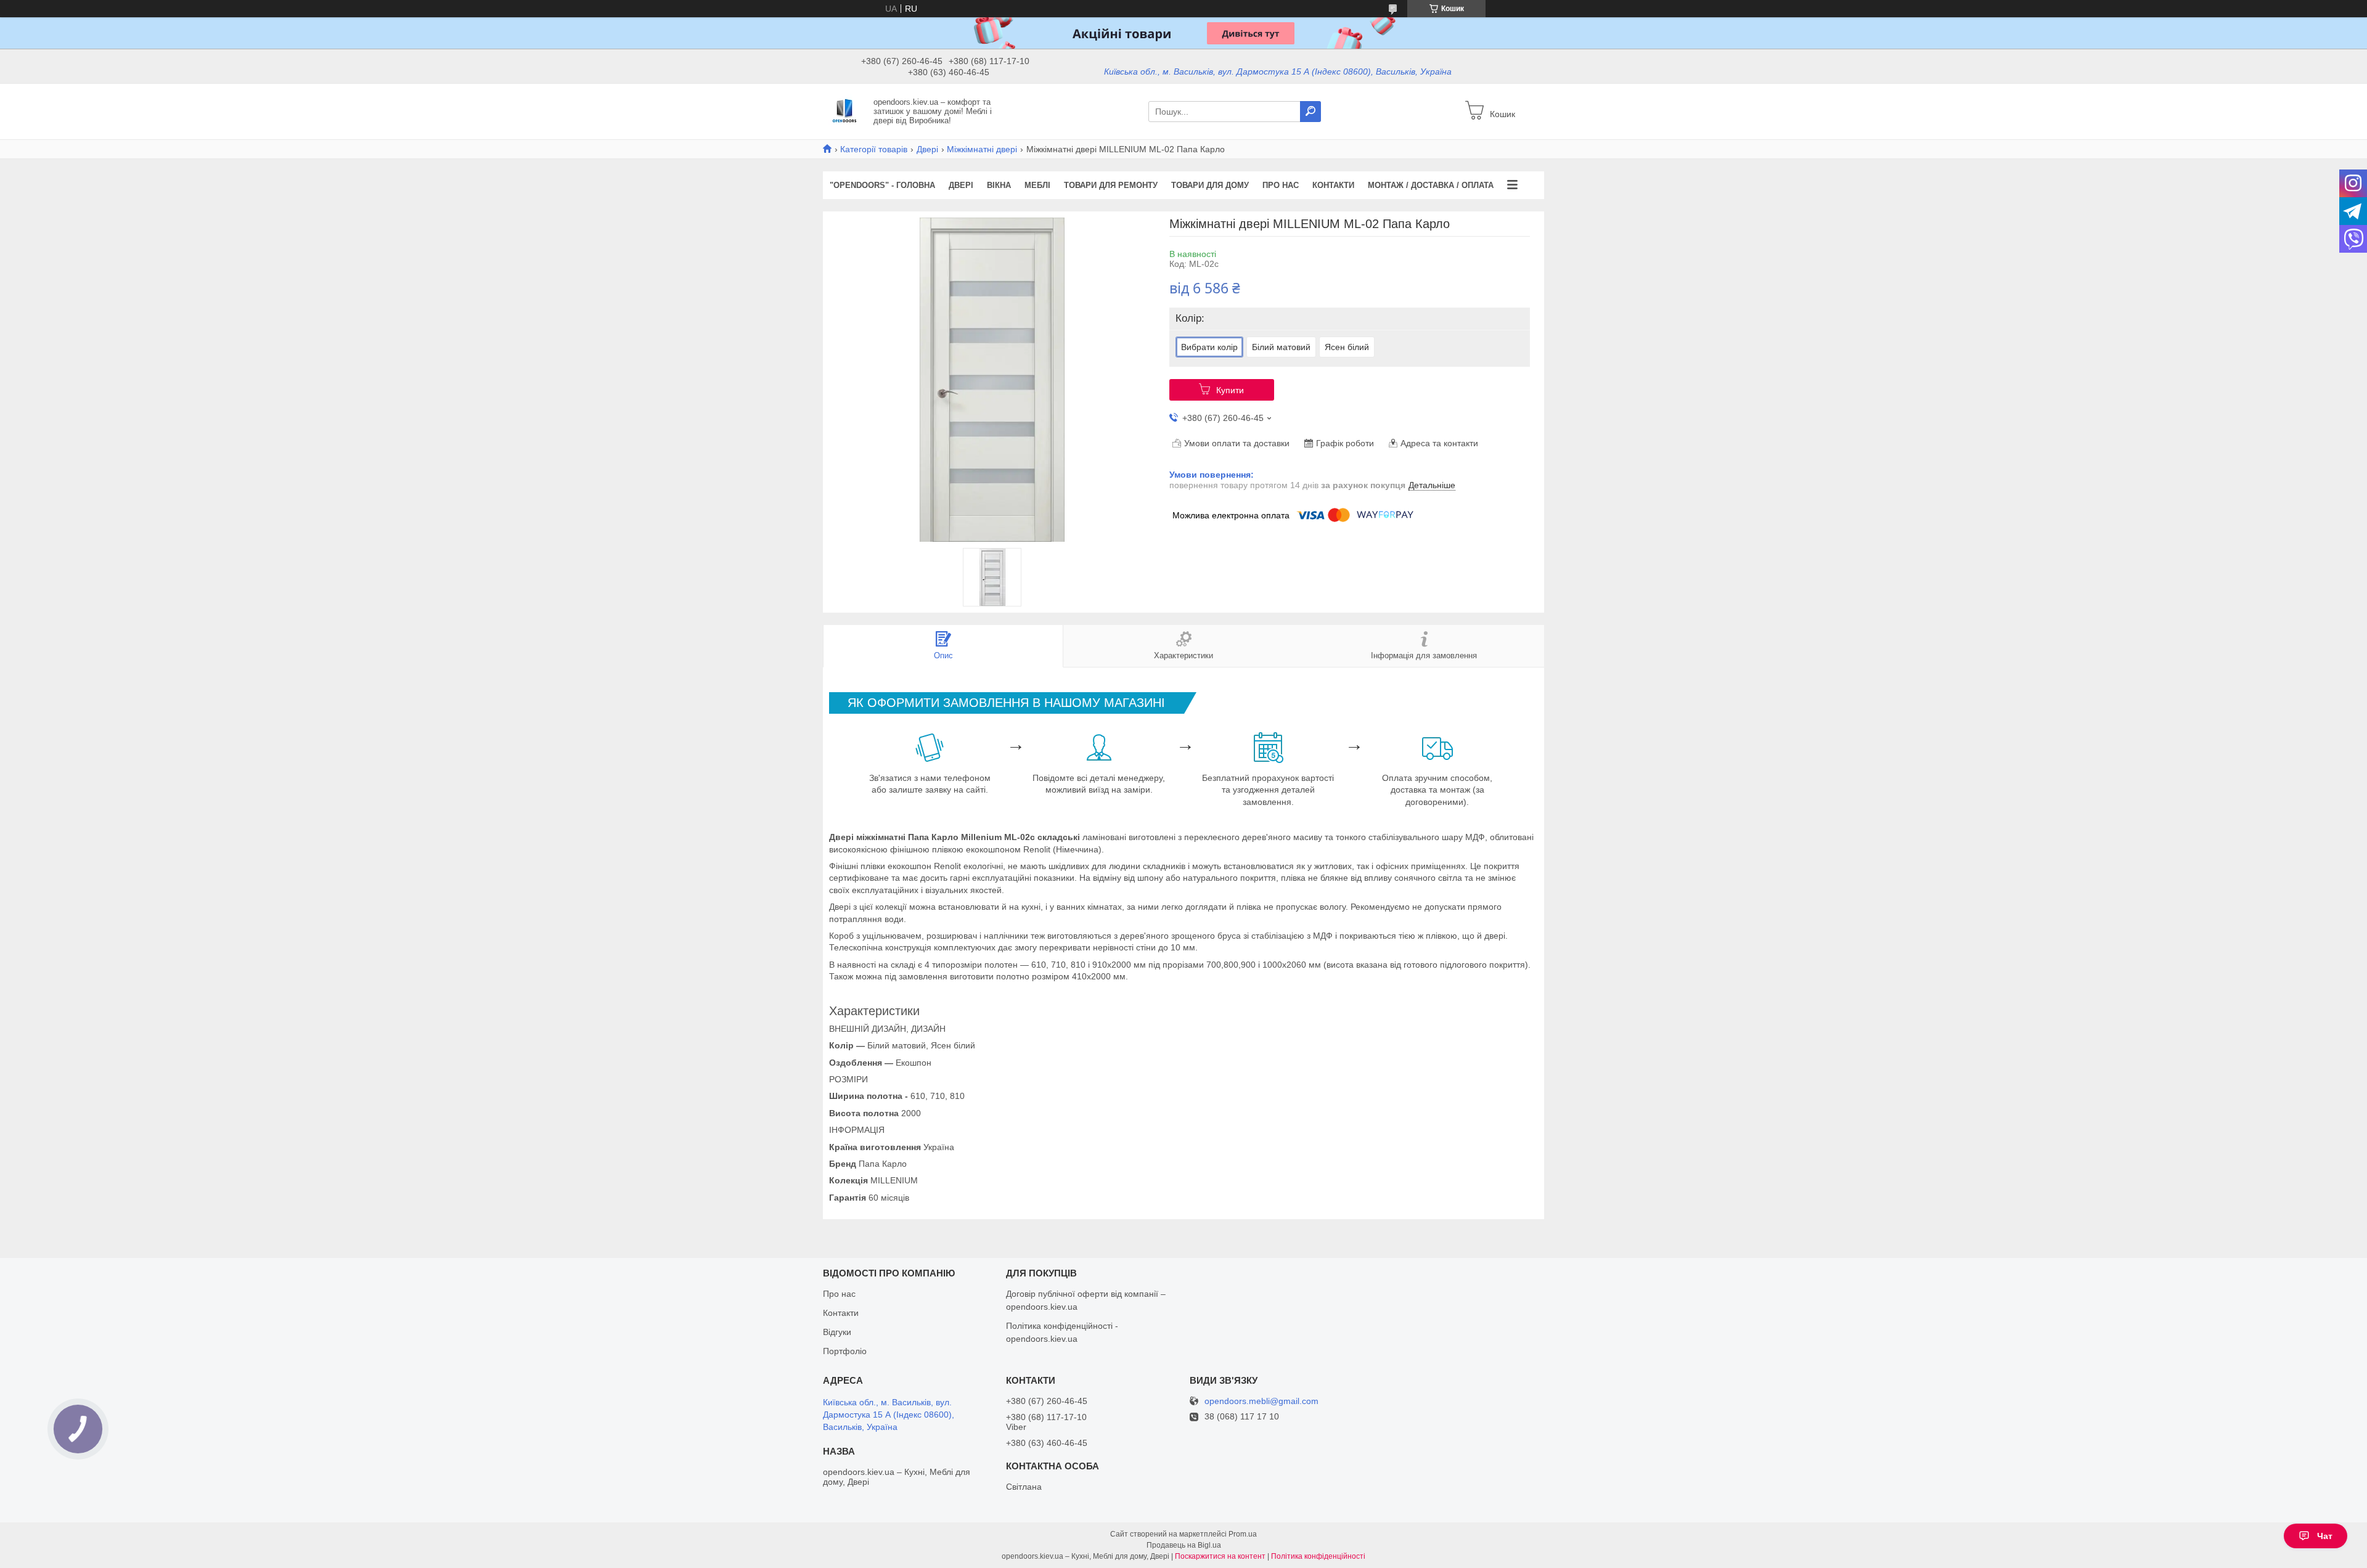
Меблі (1037, 185)
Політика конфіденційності (1318, 1556)
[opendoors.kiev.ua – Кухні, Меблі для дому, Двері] (844, 111)
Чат (2325, 1536)
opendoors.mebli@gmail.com (1261, 1401)
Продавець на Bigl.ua (1184, 1545)
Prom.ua (1243, 1534)
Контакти (1333, 185)
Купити (1230, 390)
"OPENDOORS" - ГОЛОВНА (882, 185)
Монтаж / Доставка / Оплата (1431, 185)
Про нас (1281, 185)
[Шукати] (1310, 112)
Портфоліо (845, 1351)
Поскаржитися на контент (1220, 1556)
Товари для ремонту (1111, 185)
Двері (927, 149)
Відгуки (837, 1332)
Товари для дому (1210, 185)
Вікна (999, 185)
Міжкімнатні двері (982, 149)
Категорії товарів (874, 149)
